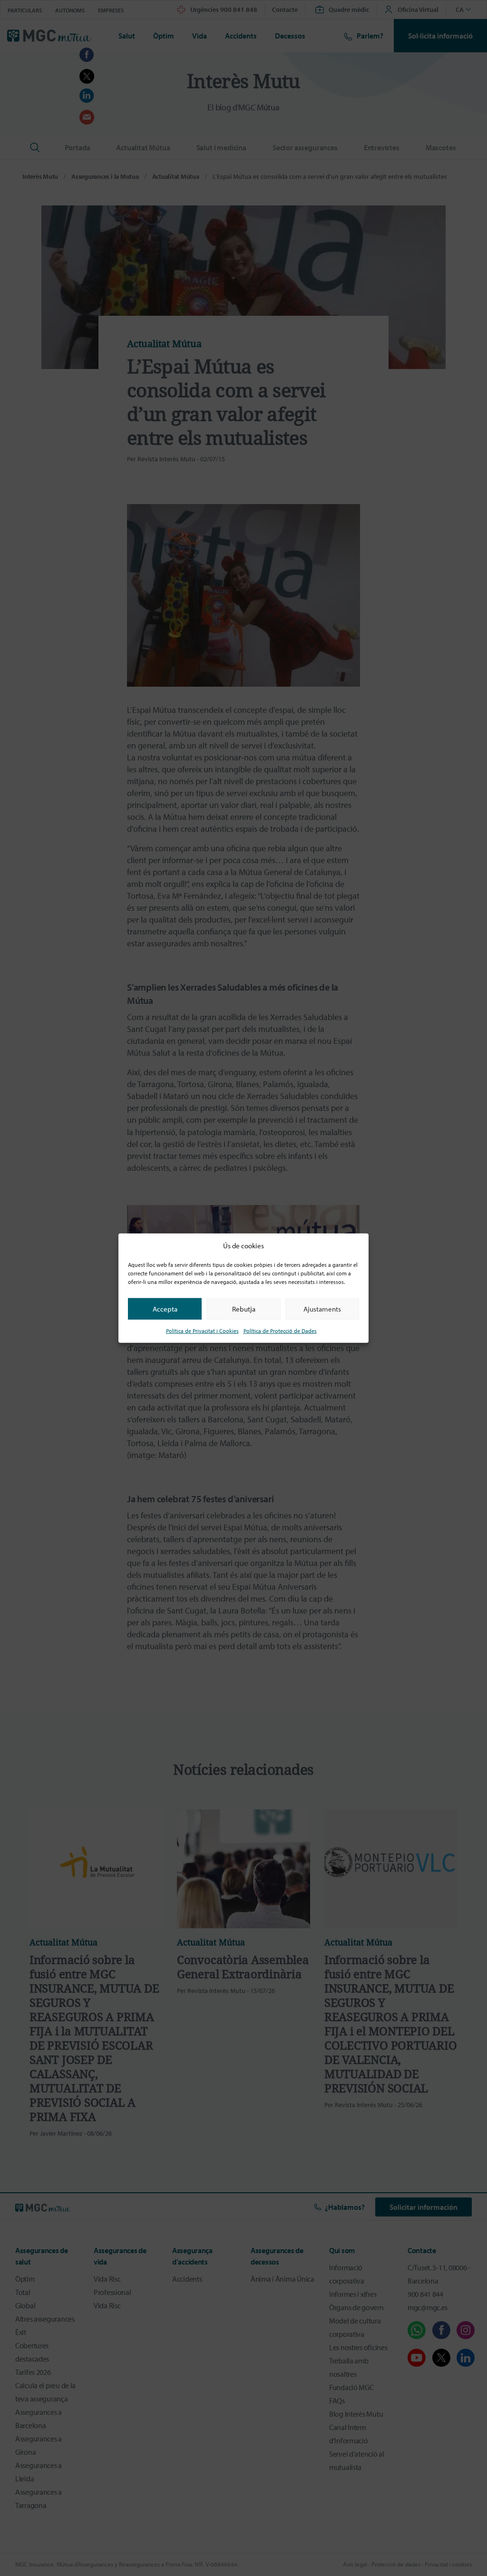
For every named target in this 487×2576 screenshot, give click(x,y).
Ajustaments (322, 1308)
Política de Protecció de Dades (280, 1331)
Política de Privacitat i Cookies (202, 1331)
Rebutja (244, 1308)
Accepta (165, 1308)
